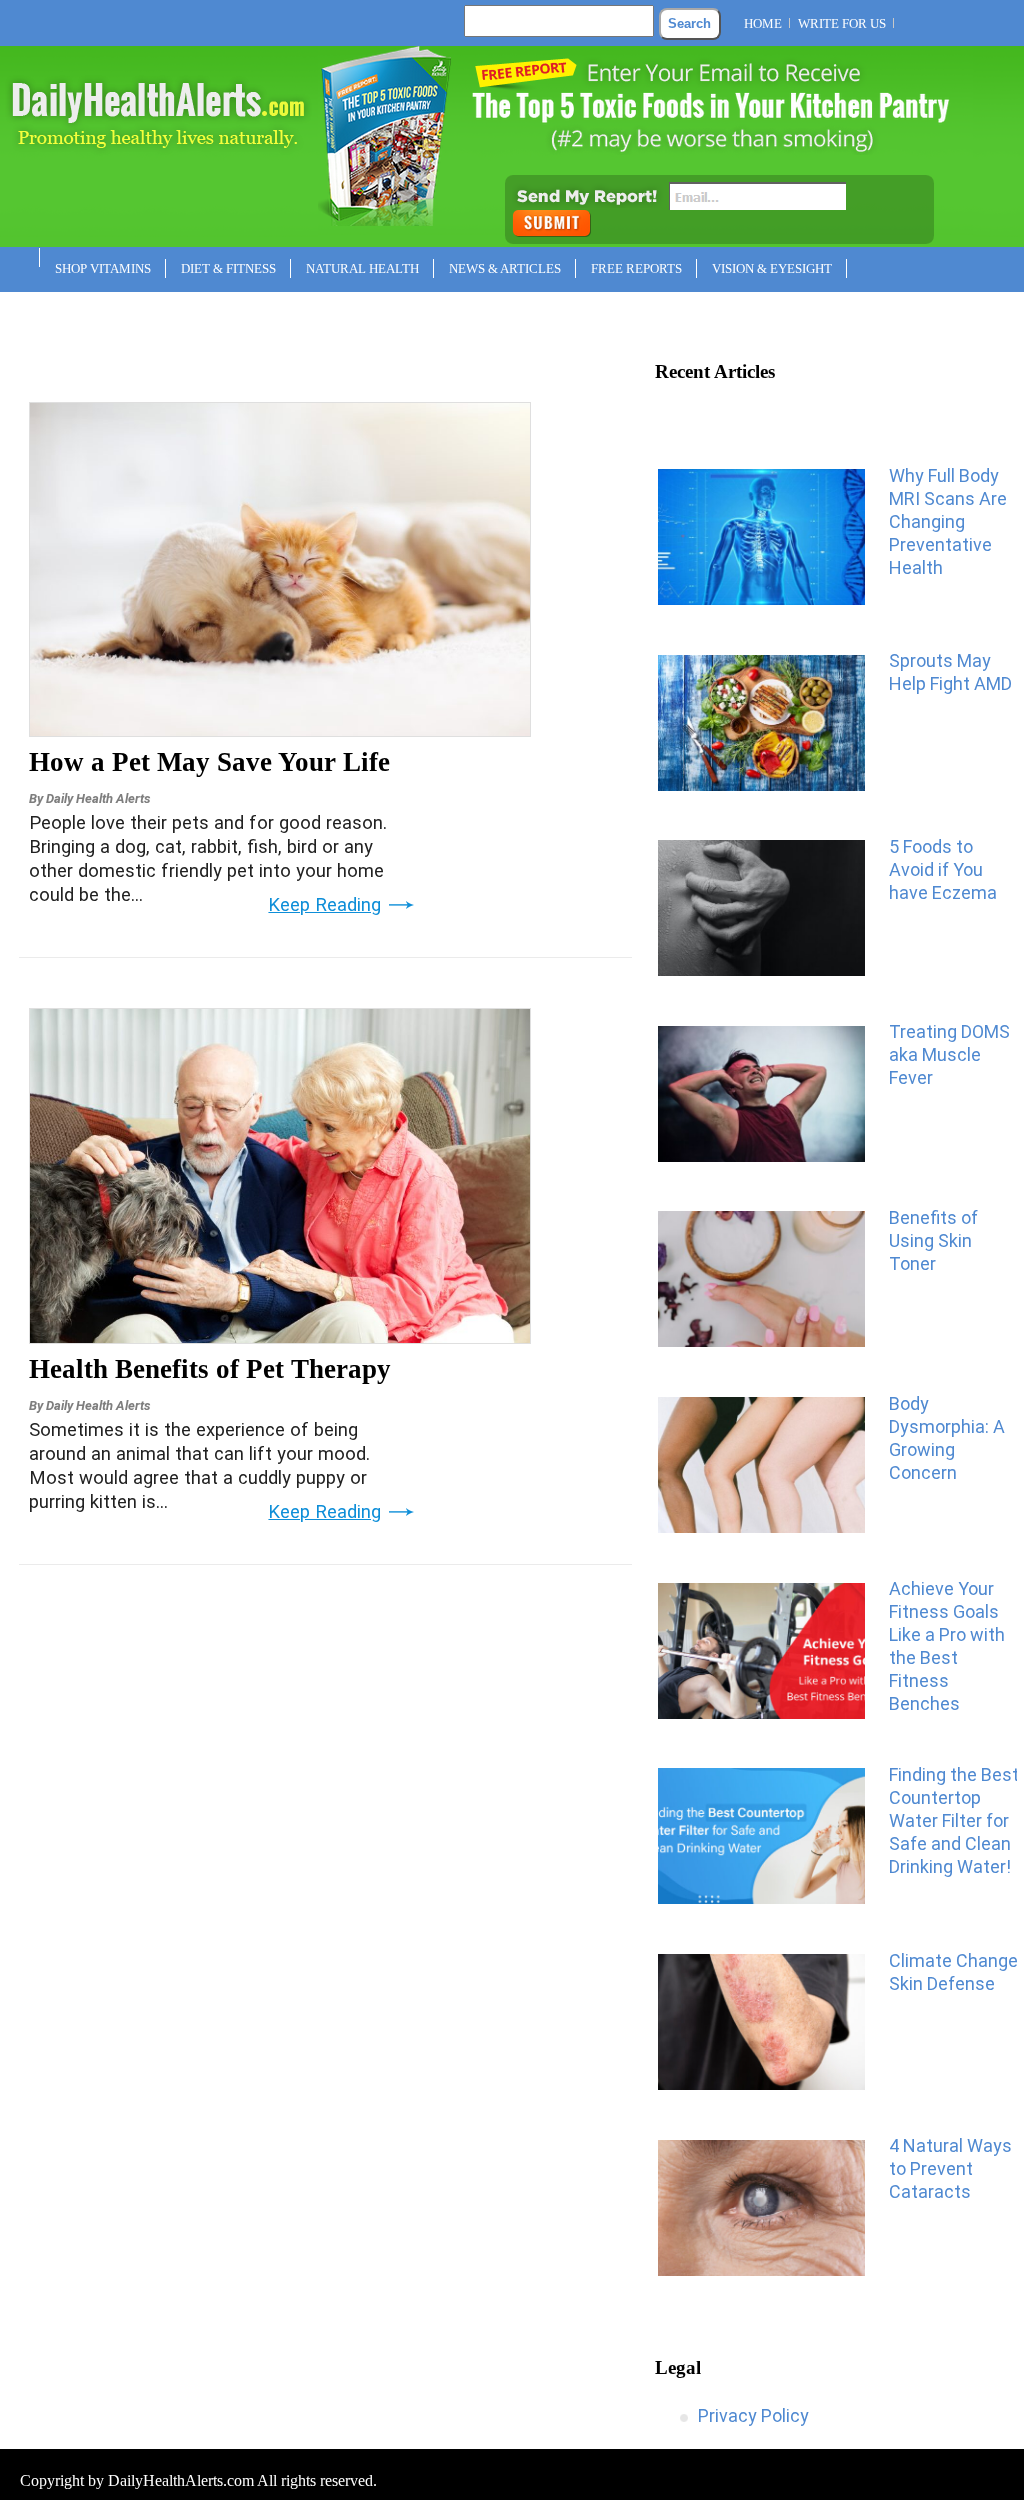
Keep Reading (324, 905)
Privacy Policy (753, 2415)
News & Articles (505, 268)
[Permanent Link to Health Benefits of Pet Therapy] (280, 1337)
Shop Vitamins (103, 268)
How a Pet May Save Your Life (209, 762)
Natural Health (362, 268)
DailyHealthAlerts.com (181, 2480)
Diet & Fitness (228, 268)
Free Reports (636, 268)
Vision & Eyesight (772, 268)
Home (763, 23)
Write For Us (842, 23)
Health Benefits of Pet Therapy (210, 1369)
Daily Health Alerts (98, 798)
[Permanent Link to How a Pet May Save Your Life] (280, 730)
